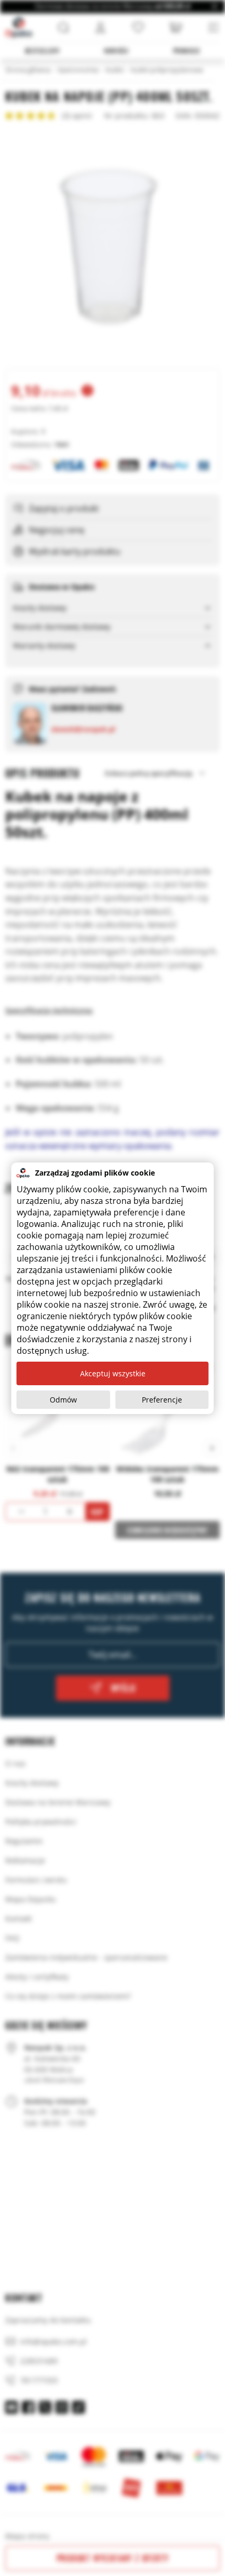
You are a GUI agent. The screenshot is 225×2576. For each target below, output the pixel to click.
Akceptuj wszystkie (113, 1373)
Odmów (63, 1400)
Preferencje (162, 1400)
